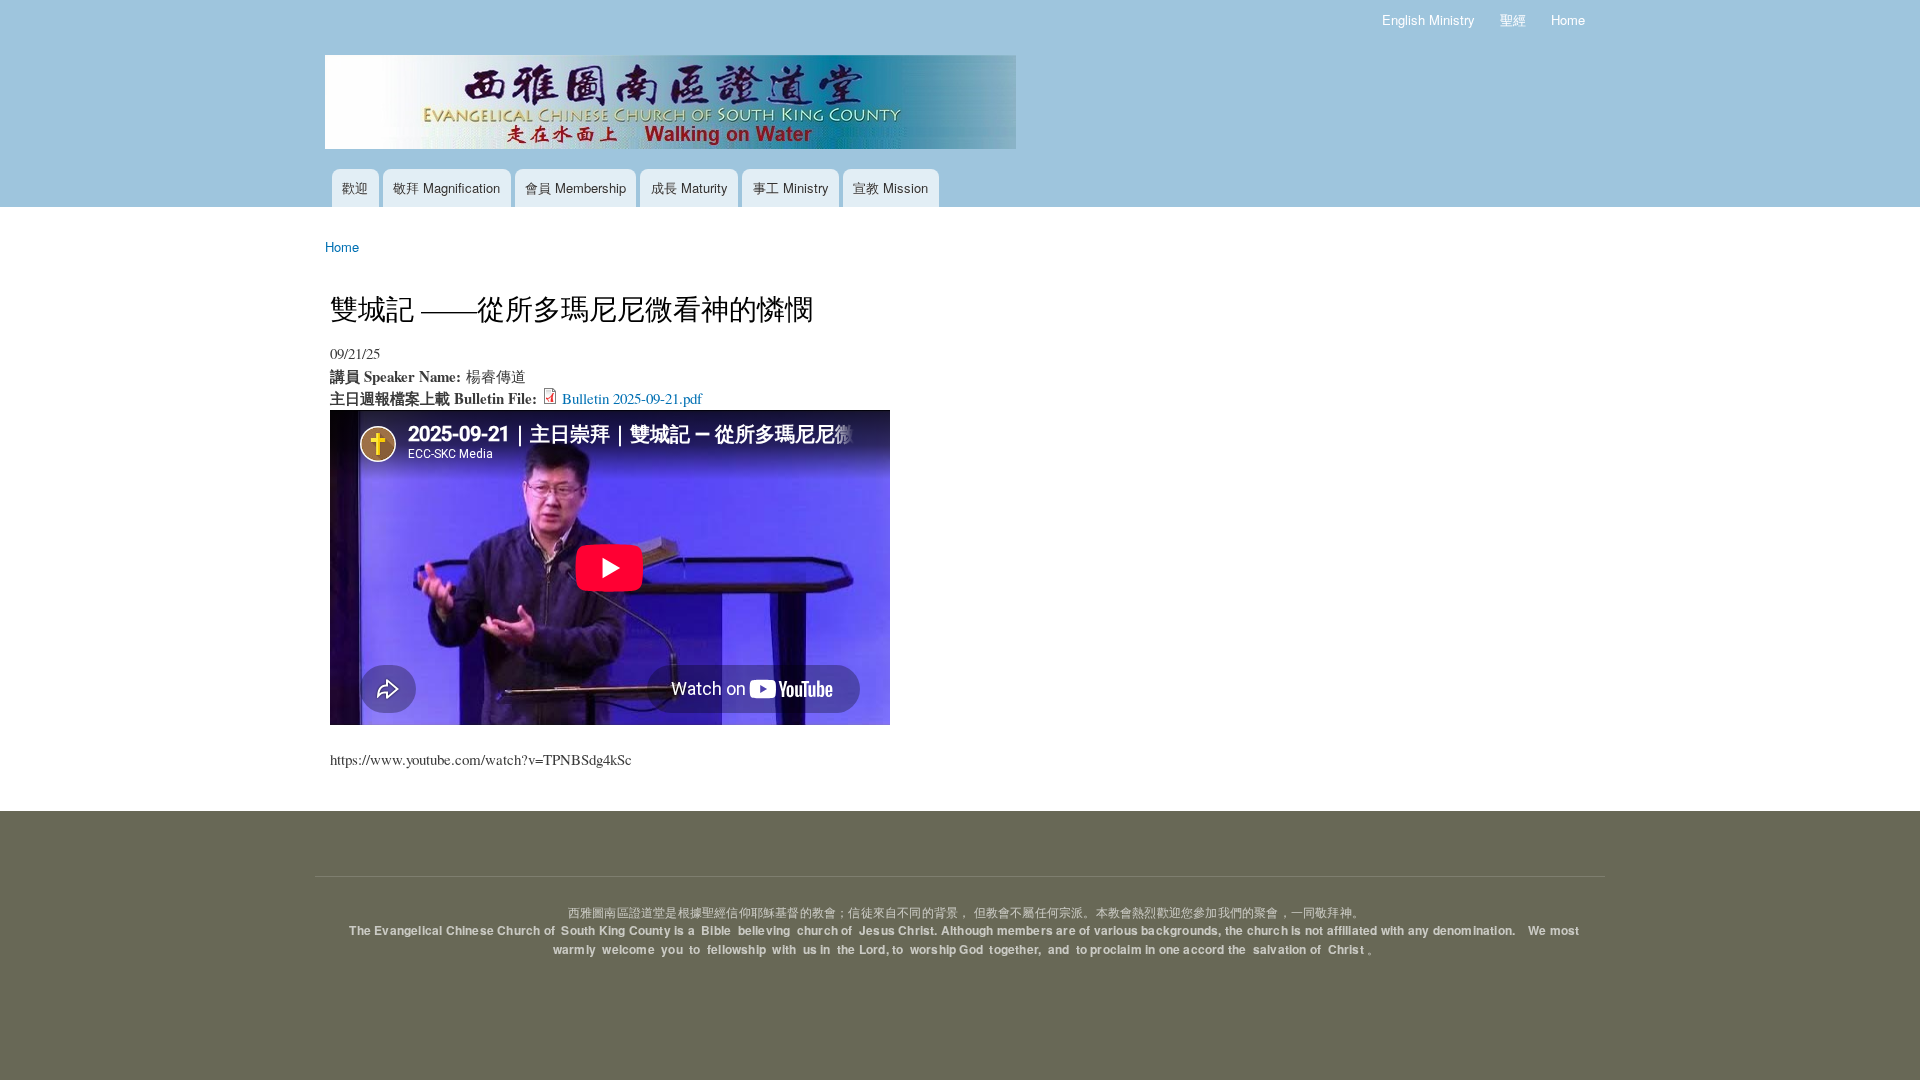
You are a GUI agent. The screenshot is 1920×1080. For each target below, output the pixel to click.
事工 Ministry (791, 187)
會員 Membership (575, 187)
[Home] (673, 104)
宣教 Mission (890, 187)
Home (1568, 19)
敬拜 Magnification (446, 187)
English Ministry (1428, 19)
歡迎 (355, 187)
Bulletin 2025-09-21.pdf (632, 398)
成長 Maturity (689, 187)
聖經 (1513, 19)
